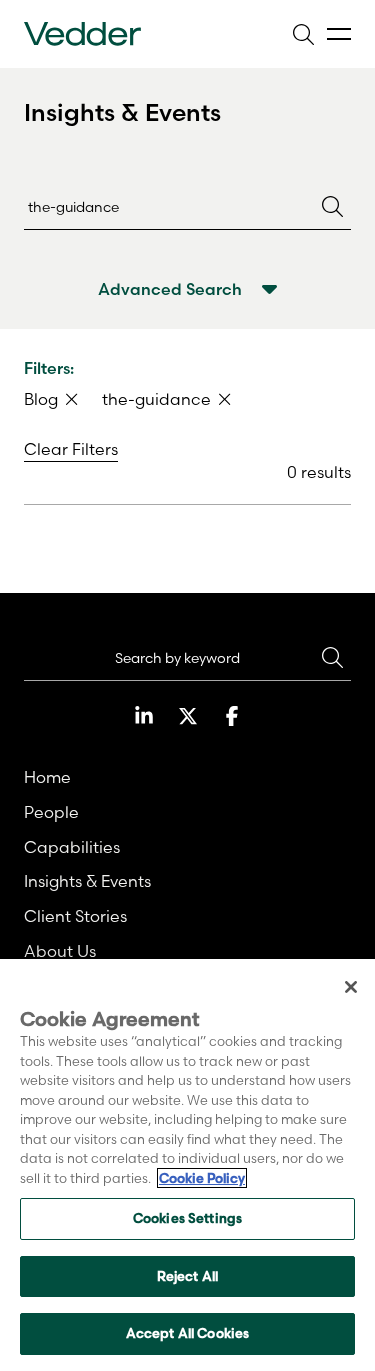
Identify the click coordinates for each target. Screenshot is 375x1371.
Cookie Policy (202, 1178)
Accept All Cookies (187, 1333)
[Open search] (303, 34)
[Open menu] (339, 34)
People (51, 812)
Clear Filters (71, 449)
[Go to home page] (82, 34)
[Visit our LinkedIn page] (144, 716)
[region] (187, 1165)
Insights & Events (87, 881)
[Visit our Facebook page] (232, 716)
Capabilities (72, 847)
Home (47, 777)
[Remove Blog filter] (72, 399)
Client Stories (75, 916)
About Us (60, 951)
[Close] (351, 987)
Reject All (187, 1276)
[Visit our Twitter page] (188, 716)
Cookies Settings (187, 1218)
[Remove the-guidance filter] (225, 399)
